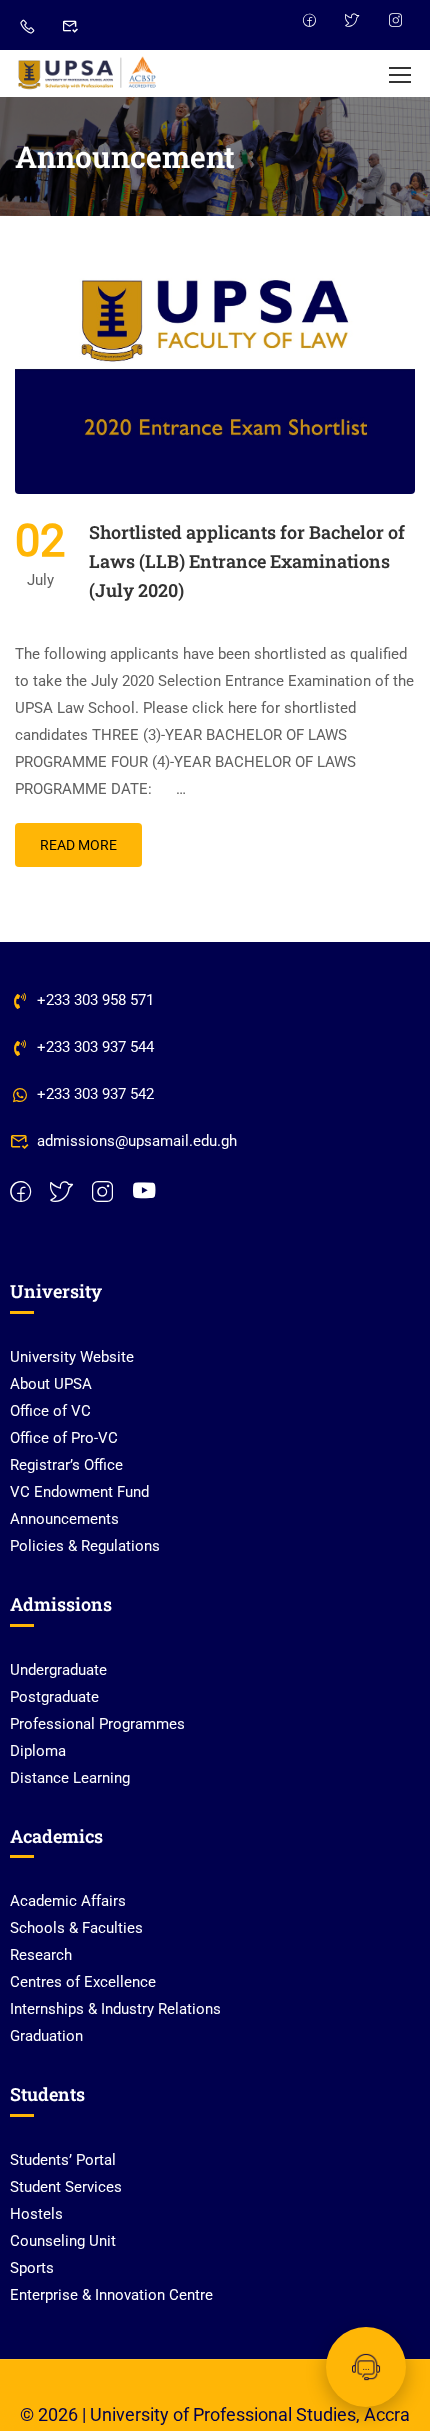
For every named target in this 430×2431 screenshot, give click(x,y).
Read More (78, 845)
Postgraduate (54, 1697)
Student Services (66, 2187)
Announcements (64, 1519)
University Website (72, 1357)
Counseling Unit (63, 2241)
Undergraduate (58, 1670)
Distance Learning (70, 1778)
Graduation (46, 2036)
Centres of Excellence (83, 1982)
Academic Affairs (68, 1901)
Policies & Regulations (85, 1546)
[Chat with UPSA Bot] (366, 2367)
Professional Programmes (97, 1724)
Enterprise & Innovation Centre (111, 2295)
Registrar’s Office (66, 1465)
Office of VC (50, 1411)
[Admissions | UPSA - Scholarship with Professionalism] (87, 73)
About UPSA (51, 1384)
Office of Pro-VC (64, 1438)
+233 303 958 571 (95, 1000)
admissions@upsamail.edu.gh (137, 1141)
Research (41, 1955)
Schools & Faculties (76, 1928)
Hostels (36, 2214)
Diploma (38, 1751)
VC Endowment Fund (79, 1492)
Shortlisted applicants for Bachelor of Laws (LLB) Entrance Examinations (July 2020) (247, 561)
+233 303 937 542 (95, 1094)
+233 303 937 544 (95, 1047)
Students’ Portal (63, 2160)
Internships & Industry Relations (115, 2009)
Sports (32, 2268)
